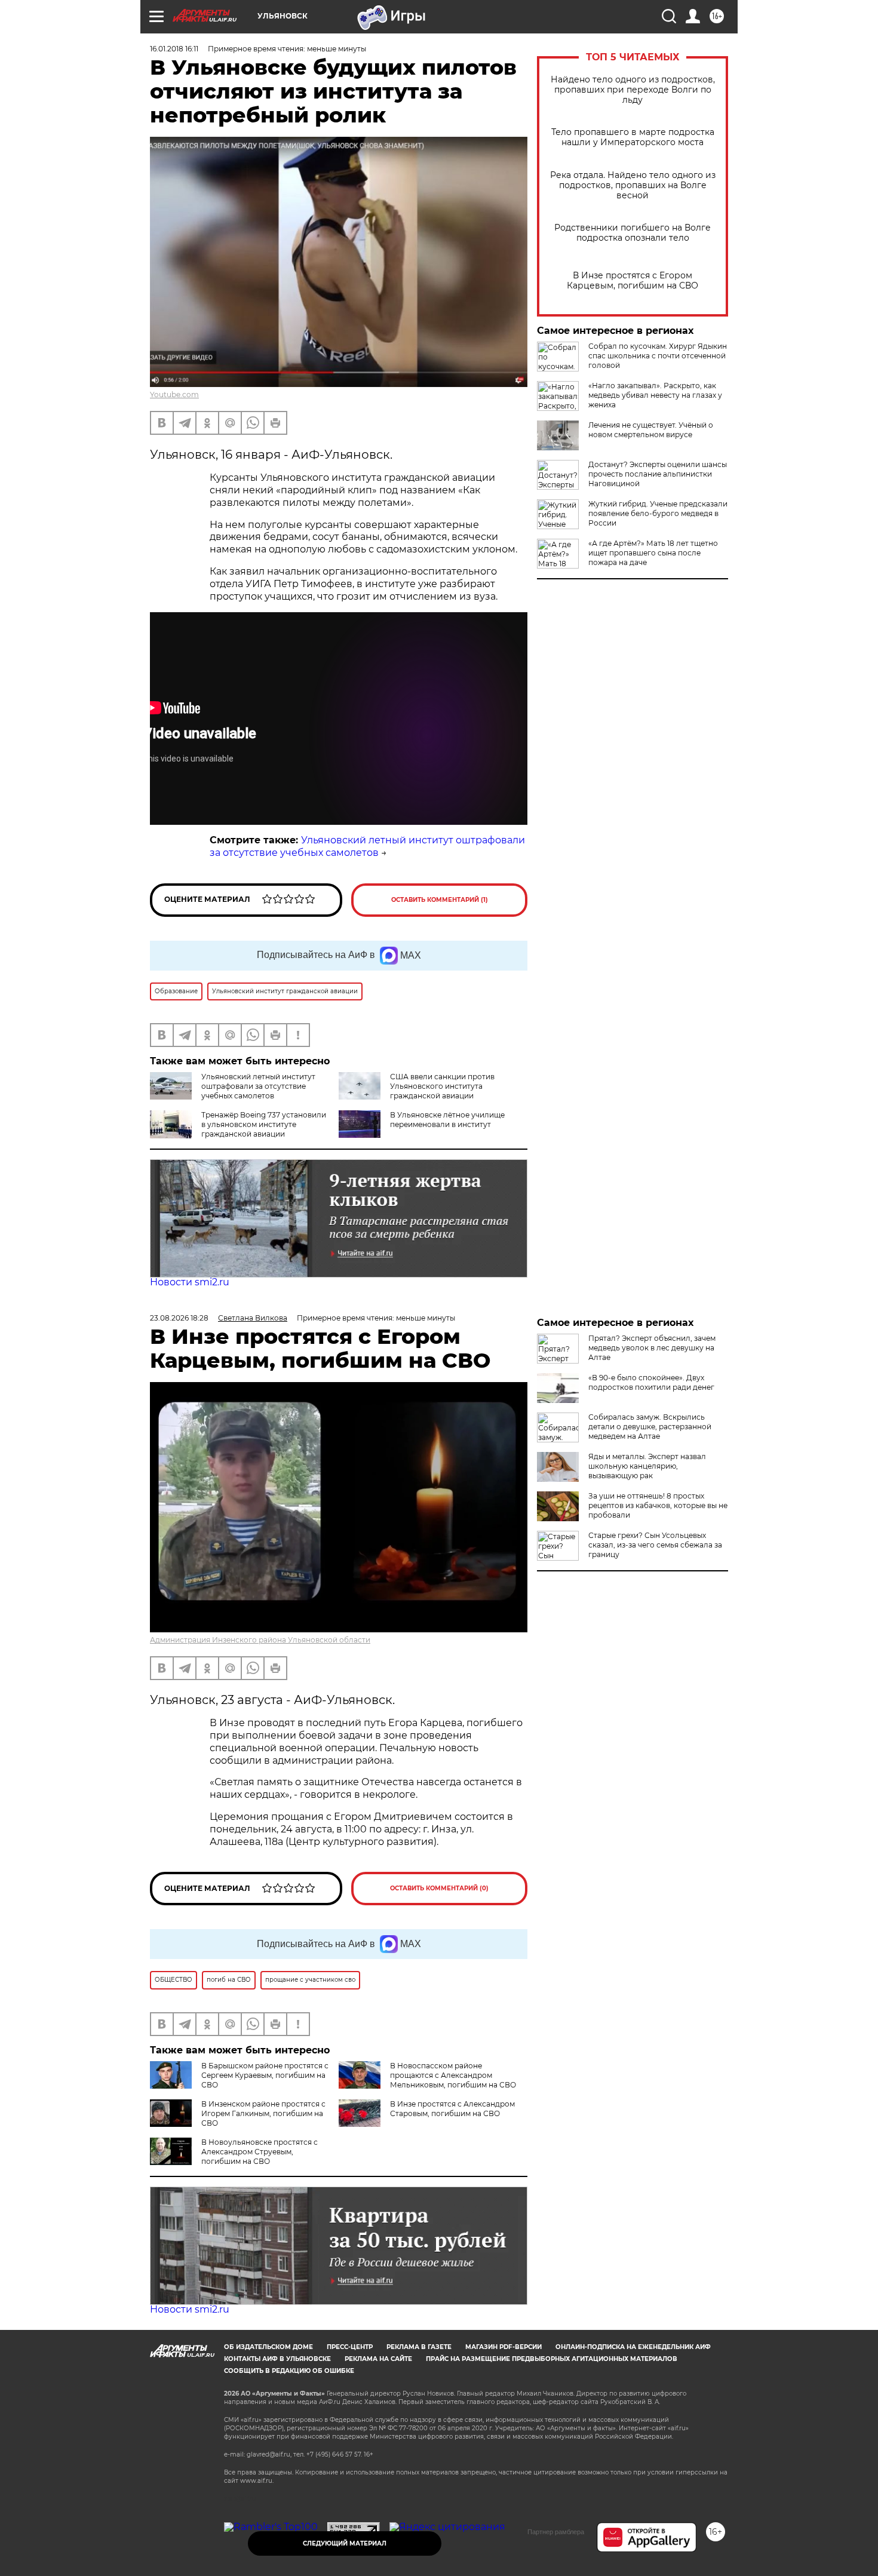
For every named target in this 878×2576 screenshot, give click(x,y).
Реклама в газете (419, 2347)
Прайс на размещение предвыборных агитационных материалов (552, 2359)
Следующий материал (345, 2543)
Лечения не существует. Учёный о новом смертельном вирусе (651, 430)
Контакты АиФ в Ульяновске (277, 2359)
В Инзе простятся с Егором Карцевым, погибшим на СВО (633, 281)
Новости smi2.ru (190, 1282)
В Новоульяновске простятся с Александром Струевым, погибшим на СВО (260, 2152)
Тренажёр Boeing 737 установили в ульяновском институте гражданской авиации (264, 1124)
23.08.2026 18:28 (179, 1318)
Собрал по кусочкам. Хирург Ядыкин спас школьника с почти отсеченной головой (658, 356)
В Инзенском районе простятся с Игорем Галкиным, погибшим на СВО (263, 2113)
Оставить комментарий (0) (439, 1888)
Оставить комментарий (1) (440, 900)
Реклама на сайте (378, 2359)
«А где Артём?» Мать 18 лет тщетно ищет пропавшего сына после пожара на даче (653, 553)
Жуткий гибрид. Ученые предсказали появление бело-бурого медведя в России (658, 513)
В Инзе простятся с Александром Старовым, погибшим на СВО (452, 2109)
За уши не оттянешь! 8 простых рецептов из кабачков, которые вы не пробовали (658, 1505)
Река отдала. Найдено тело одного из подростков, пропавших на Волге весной (633, 185)
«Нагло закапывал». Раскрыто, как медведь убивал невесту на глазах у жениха (655, 395)
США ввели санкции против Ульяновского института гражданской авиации (442, 1086)
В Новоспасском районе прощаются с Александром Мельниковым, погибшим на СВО (453, 2075)
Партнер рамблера (556, 2532)
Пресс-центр (350, 2347)
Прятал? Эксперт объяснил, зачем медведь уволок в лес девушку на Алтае (652, 1348)
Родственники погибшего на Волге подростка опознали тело (633, 233)
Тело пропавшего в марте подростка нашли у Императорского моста (633, 137)
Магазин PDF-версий (504, 2347)
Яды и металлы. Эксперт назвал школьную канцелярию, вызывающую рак (647, 1466)
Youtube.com (174, 394)
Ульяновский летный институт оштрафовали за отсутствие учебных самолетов (367, 846)
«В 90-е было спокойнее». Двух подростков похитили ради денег (651, 1382)
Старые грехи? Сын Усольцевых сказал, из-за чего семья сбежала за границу (655, 1545)
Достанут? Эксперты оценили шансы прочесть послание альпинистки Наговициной (658, 474)
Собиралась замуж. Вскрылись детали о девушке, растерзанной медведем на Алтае (650, 1427)
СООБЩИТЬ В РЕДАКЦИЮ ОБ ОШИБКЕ (289, 2371)
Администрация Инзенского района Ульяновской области (260, 1640)
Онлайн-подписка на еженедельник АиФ (633, 2347)
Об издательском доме (268, 2347)
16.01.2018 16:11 (174, 49)
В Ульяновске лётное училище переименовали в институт (447, 1120)
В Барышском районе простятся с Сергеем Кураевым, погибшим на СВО (265, 2075)
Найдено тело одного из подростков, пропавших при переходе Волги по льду (633, 90)
